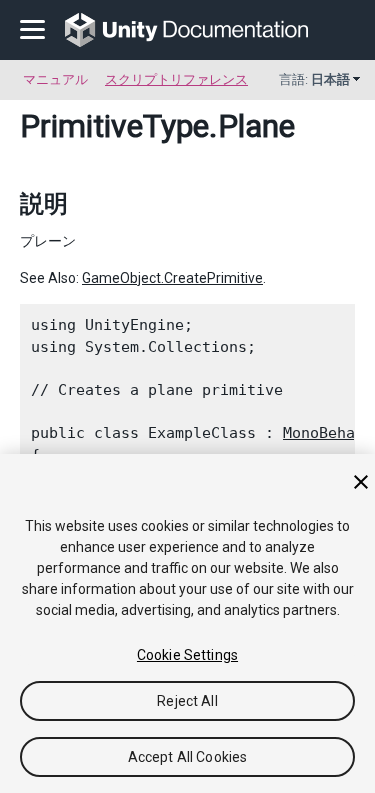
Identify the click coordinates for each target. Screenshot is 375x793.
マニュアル (55, 79)
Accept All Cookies (188, 757)
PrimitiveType (114, 126)
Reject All (187, 701)
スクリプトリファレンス (176, 79)
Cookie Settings (187, 655)
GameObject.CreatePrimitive (172, 278)
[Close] (361, 482)
